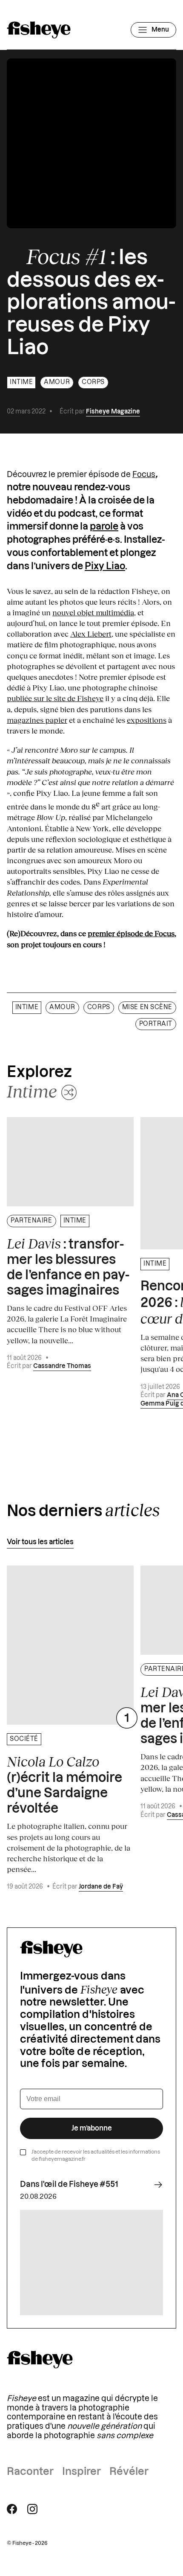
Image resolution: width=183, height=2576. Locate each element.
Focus (144, 474)
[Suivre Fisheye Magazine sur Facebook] (12, 2509)
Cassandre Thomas (62, 1366)
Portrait (156, 1024)
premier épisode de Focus (131, 933)
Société (24, 1739)
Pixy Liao (105, 566)
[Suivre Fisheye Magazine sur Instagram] (32, 2509)
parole (104, 527)
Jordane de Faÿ (101, 1887)
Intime (21, 382)
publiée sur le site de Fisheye (55, 698)
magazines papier (37, 720)
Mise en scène (147, 1007)
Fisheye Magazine (113, 412)
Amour (57, 382)
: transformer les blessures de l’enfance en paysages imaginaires (68, 1266)
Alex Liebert (91, 634)
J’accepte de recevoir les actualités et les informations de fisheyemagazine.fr (96, 2155)
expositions (147, 720)
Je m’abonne (92, 2128)
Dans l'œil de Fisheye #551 (69, 2184)
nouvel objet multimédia (93, 612)
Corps (93, 382)
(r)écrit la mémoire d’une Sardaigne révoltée (64, 1784)
